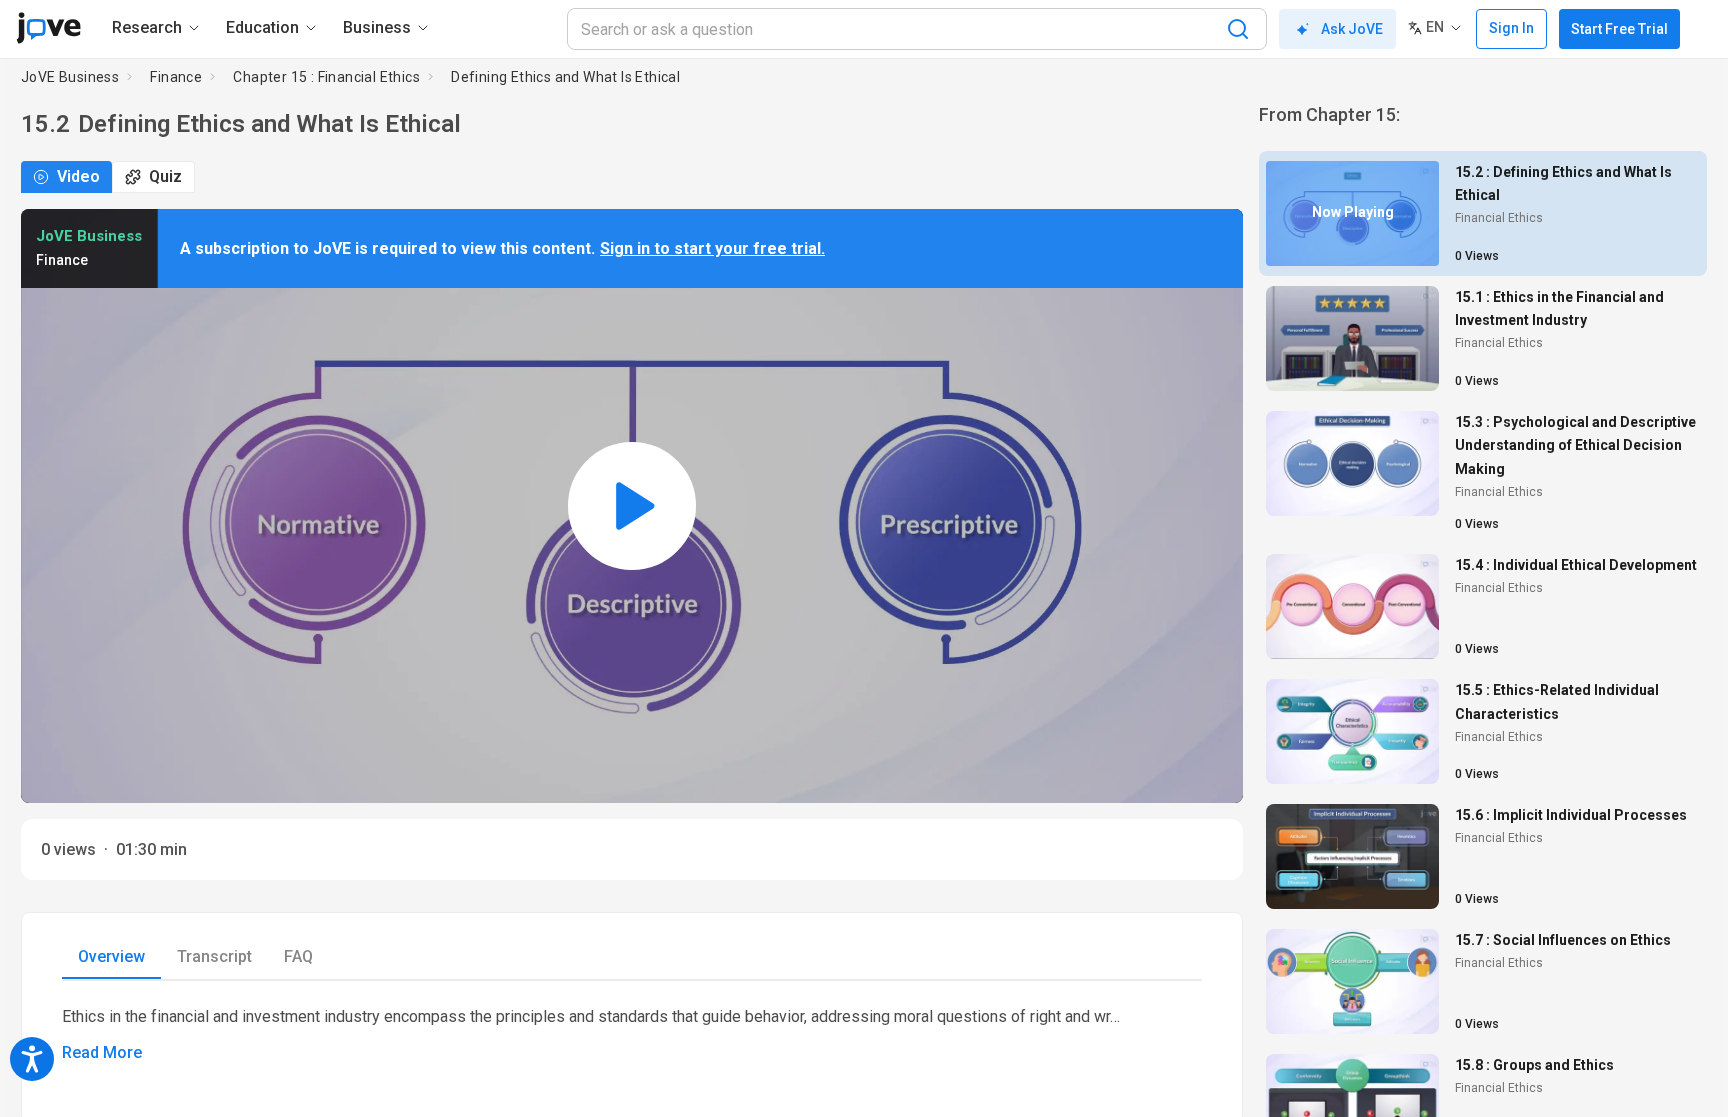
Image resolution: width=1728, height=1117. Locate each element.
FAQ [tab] (298, 956)
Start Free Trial (1619, 29)
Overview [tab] (111, 956)
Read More (102, 1052)
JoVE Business (70, 77)
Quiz (165, 176)
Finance (176, 77)
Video (78, 176)
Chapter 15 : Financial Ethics (326, 77)
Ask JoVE (1352, 29)
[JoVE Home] (48, 28)
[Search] (1238, 29)
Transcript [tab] (214, 956)
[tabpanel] (632, 1035)
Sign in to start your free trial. (712, 248)
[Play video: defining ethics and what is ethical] (632, 506)
